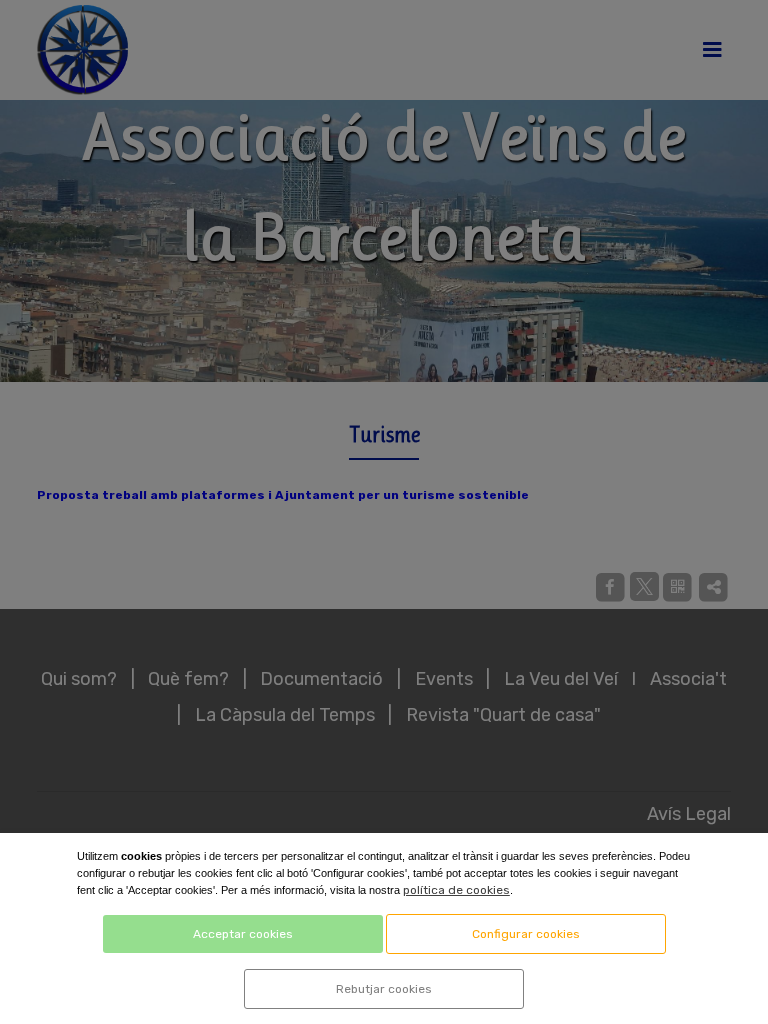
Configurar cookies (526, 934)
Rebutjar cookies (384, 989)
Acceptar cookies (243, 934)
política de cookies (456, 890)
